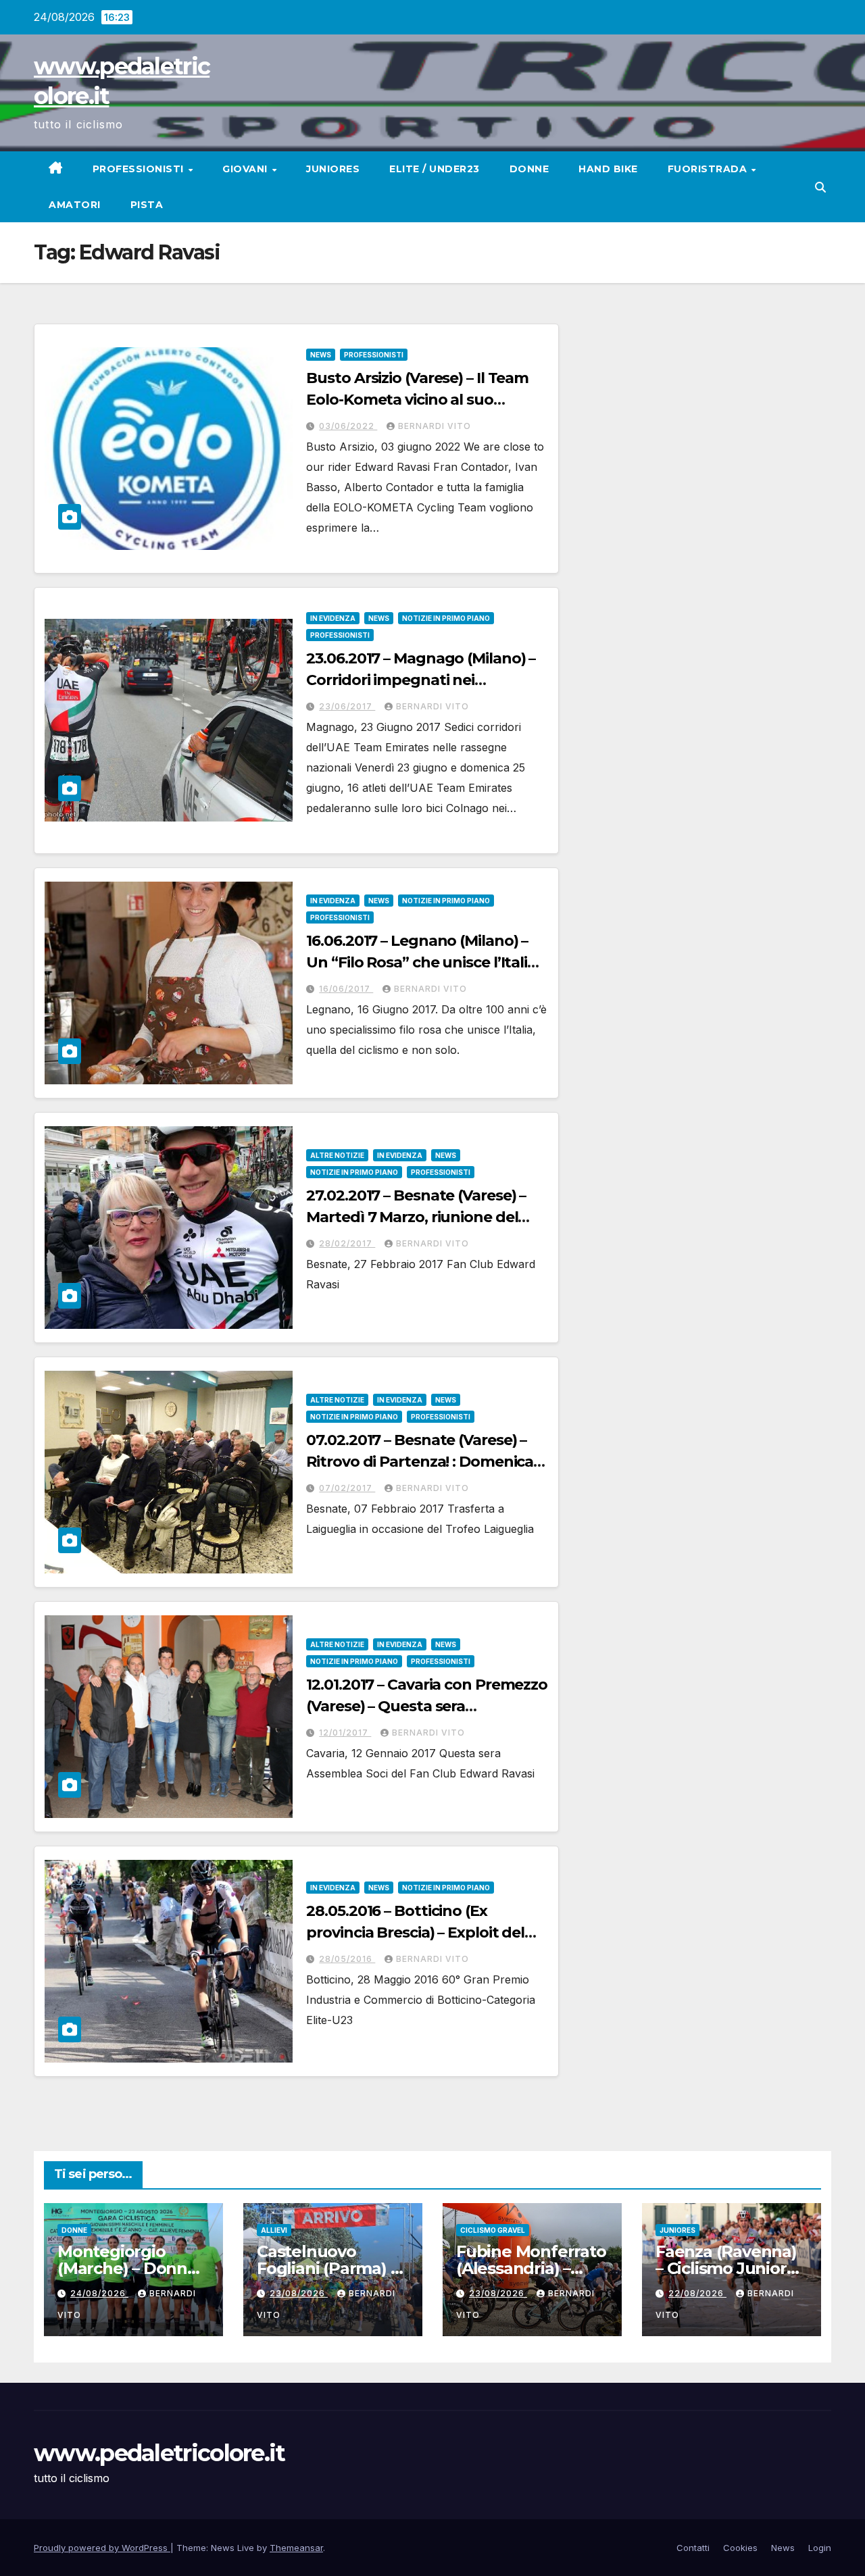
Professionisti (140, 169)
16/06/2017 (346, 989)
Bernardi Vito (435, 426)
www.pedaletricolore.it (159, 2453)
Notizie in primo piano (446, 618)
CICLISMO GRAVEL (493, 2230)
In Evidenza (333, 618)
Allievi (274, 2230)
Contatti (693, 2548)
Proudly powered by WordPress (102, 2548)
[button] (820, 187)
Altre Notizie (337, 1155)
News (321, 355)
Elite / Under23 (435, 169)
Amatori (75, 205)
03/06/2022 (348, 426)
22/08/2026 (697, 2293)
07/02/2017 (347, 1488)
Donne (529, 169)
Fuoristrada (709, 169)
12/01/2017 (345, 1733)
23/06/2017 (347, 706)
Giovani (246, 169)
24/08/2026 (99, 2293)
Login (820, 2548)
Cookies (740, 2548)
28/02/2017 (347, 1243)
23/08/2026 (299, 2293)
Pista (147, 205)
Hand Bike (608, 169)
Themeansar (296, 2548)
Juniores (333, 169)
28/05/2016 (347, 1959)
